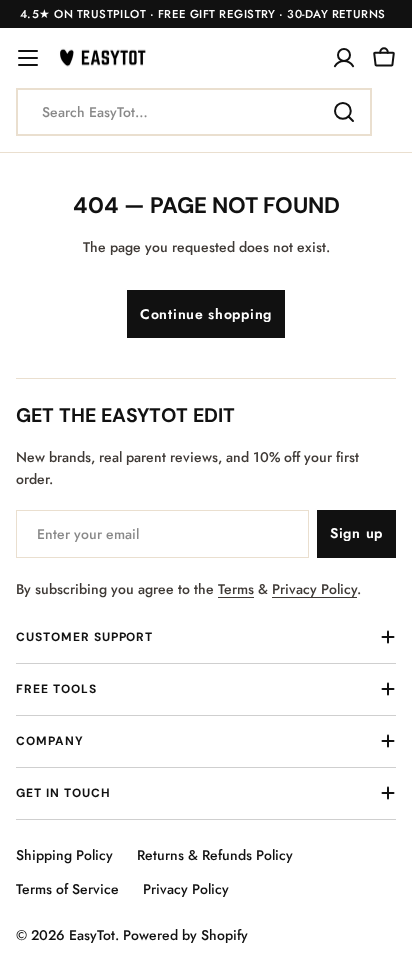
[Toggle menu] (28, 58)
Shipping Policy (64, 855)
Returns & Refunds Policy (215, 855)
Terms (236, 589)
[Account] (344, 58)
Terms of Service (67, 889)
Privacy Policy (314, 589)
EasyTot (92, 935)
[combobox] (194, 112)
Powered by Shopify (185, 935)
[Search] (344, 112)
